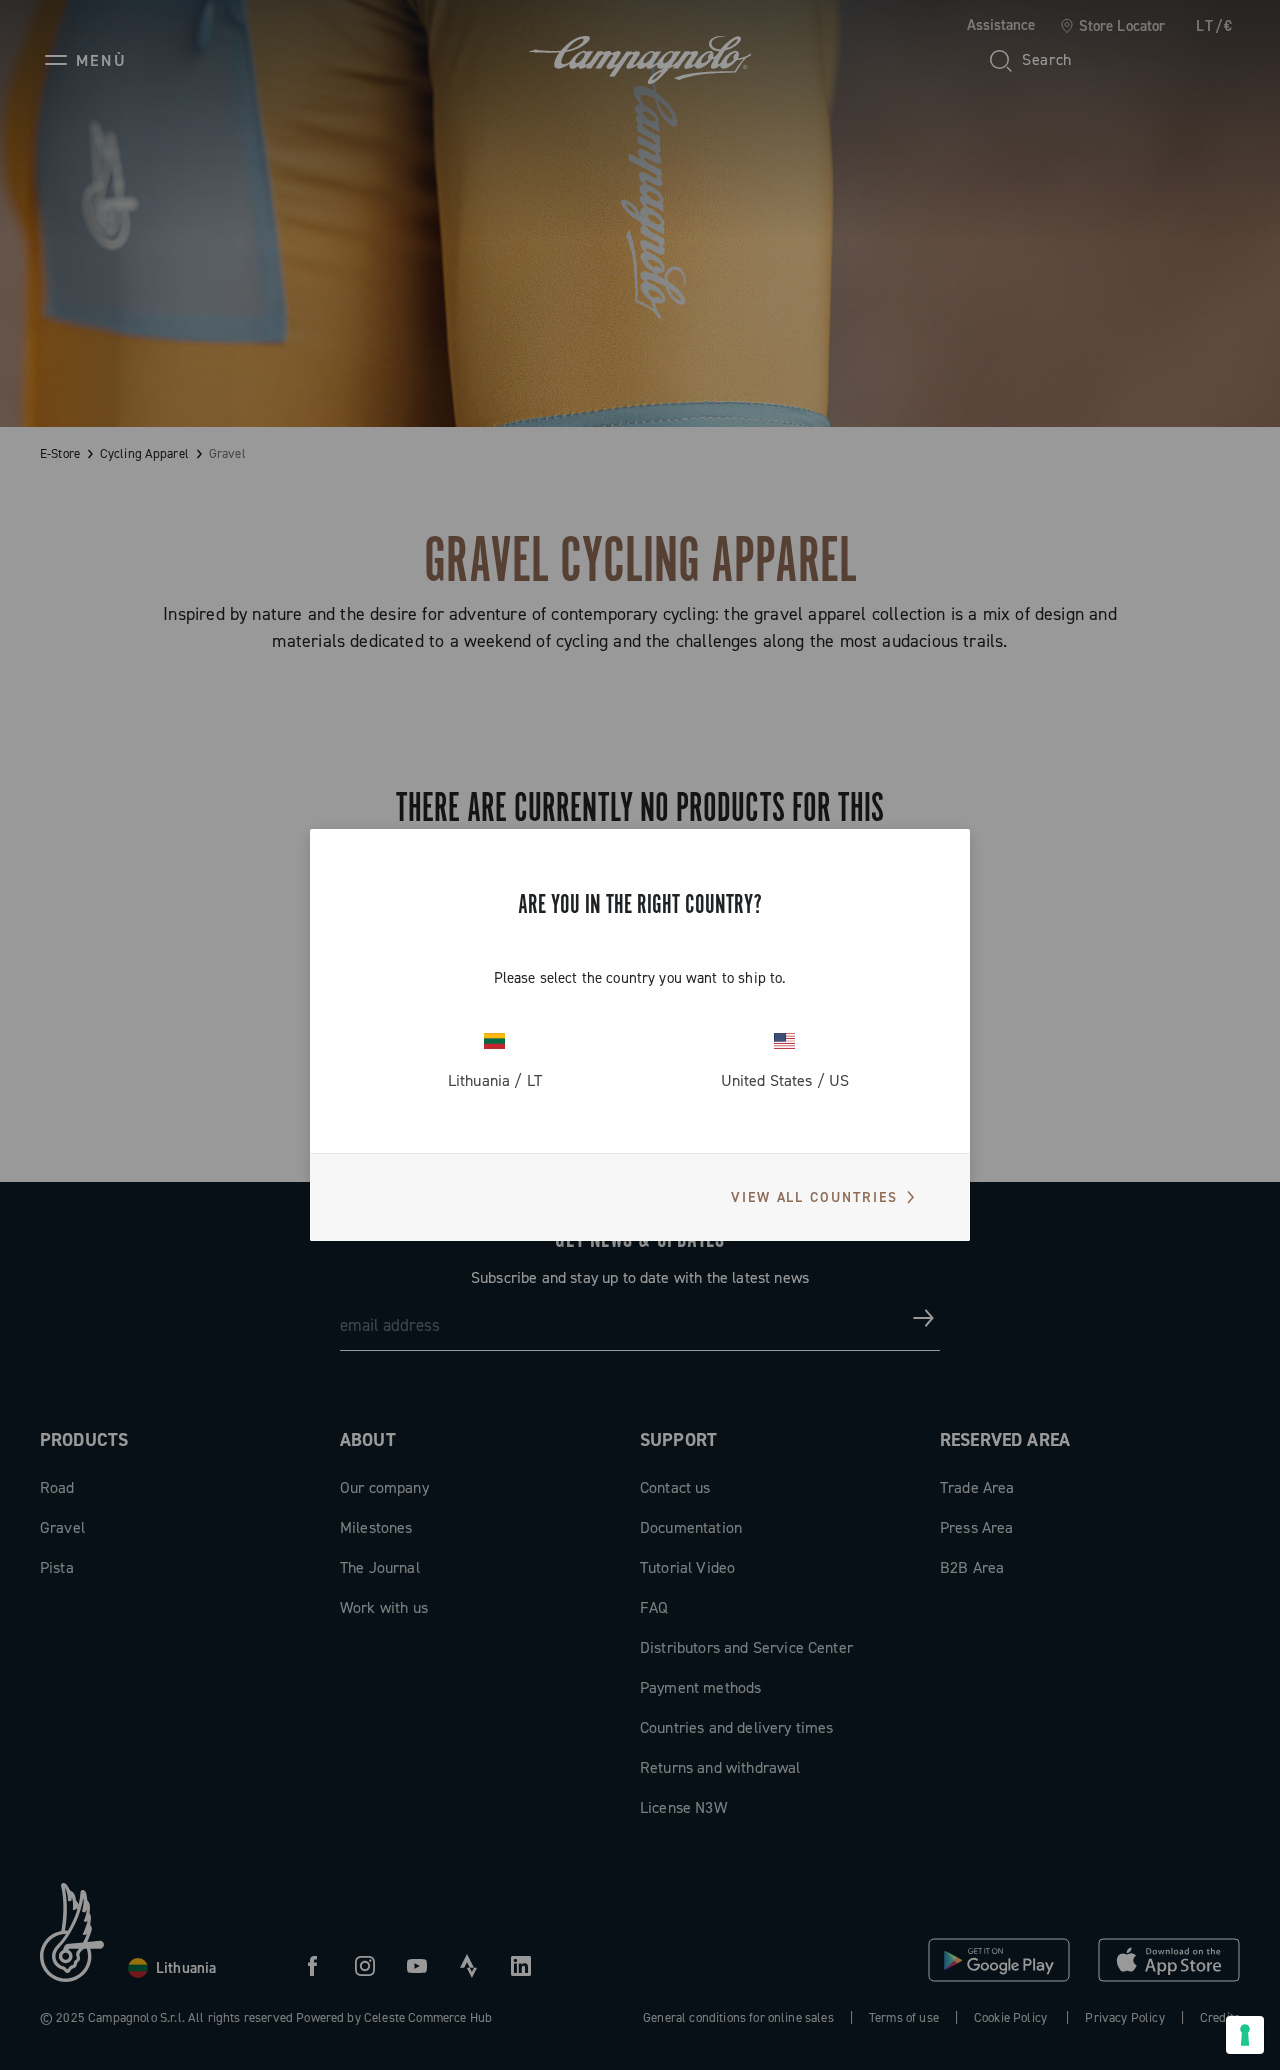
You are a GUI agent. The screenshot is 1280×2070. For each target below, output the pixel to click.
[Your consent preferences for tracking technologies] (1245, 2035)
